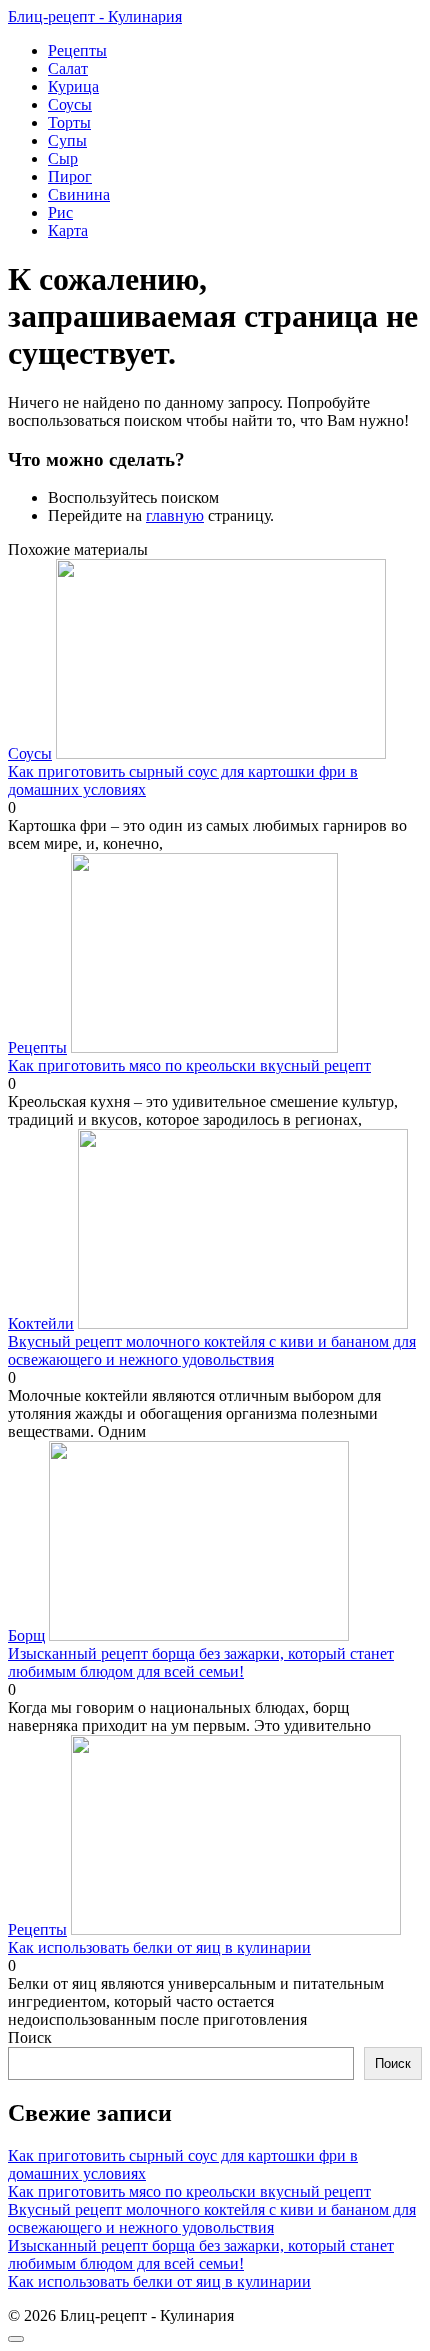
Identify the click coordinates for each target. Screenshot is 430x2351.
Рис (60, 212)
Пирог (70, 176)
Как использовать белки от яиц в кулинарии (159, 2281)
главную (175, 515)
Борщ (26, 1635)
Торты (69, 122)
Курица (73, 86)
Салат (68, 68)
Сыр (63, 158)
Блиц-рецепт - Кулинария (95, 16)
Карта (68, 230)
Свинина (79, 194)
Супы (67, 140)
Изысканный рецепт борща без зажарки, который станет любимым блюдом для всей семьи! (201, 2254)
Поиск (30, 2037)
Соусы (70, 104)
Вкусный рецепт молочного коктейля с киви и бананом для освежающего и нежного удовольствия (212, 2218)
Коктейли (41, 1323)
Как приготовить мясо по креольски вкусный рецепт (189, 2191)
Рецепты (77, 50)
